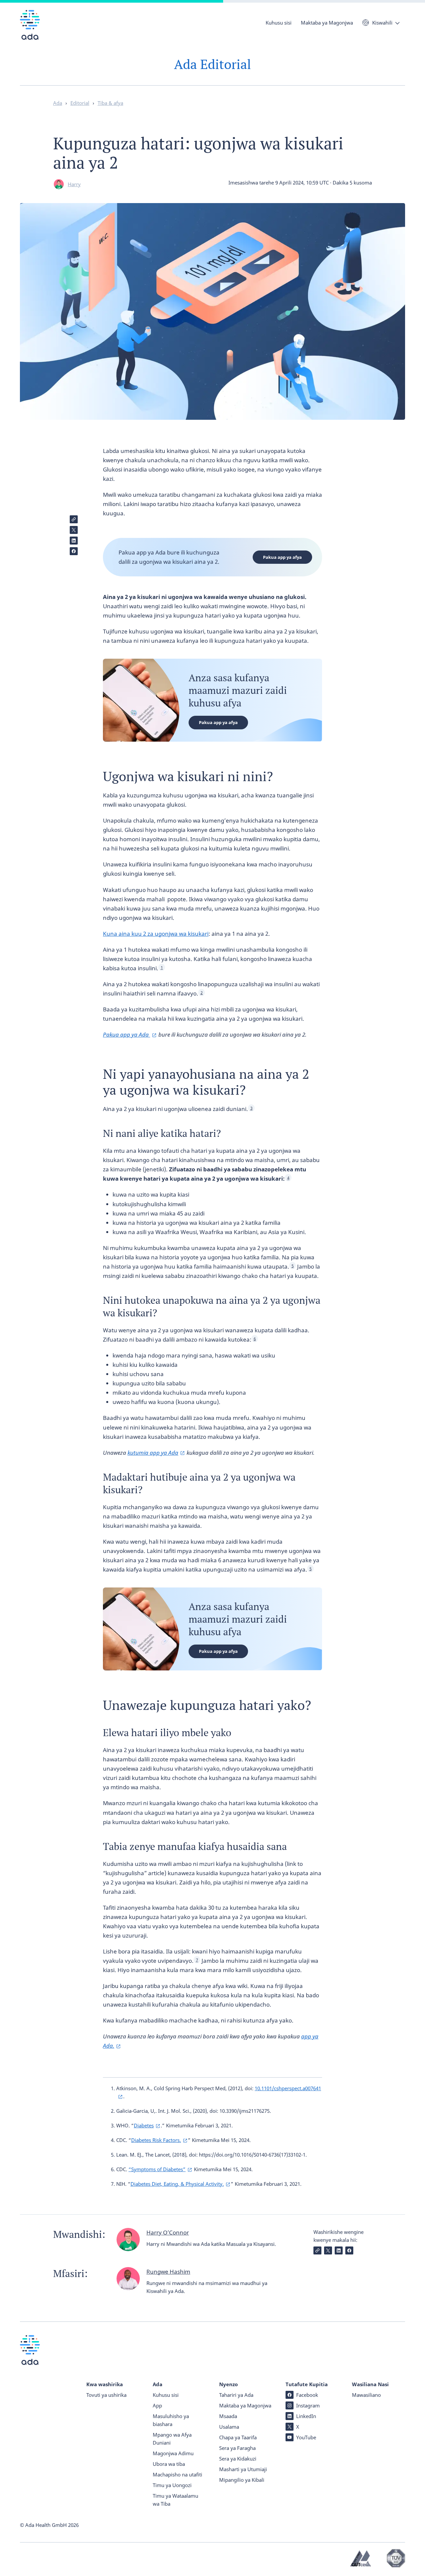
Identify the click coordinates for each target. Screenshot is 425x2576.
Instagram (308, 2405)
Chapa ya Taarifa (238, 2437)
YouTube (306, 2437)
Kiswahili (382, 23)
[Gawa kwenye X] (74, 530)
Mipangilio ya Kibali (242, 2480)
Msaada (228, 2416)
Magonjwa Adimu (173, 2453)
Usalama (229, 2427)
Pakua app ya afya (282, 557)
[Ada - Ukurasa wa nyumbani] (30, 30)
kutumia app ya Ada (153, 1453)
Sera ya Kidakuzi (238, 2459)
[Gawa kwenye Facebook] (74, 551)
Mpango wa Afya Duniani (172, 2439)
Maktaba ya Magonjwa (327, 23)
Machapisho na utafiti (177, 2474)
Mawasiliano (366, 2395)
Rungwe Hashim (168, 2272)
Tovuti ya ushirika (106, 2395)
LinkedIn (306, 2416)
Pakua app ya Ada (127, 1034)
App (157, 2405)
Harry (74, 184)
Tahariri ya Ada (236, 2395)
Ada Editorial (212, 64)
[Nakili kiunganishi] (74, 519)
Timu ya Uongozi (172, 2485)
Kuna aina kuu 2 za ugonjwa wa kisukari (156, 934)
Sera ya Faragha (237, 2448)
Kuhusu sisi (279, 23)
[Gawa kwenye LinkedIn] (74, 541)
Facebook (307, 2395)
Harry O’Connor (168, 2232)
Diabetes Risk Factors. (156, 2140)
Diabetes (144, 2125)
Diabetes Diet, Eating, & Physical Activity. (177, 2184)
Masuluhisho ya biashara (171, 2420)
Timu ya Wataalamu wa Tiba (175, 2500)
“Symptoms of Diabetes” (157, 2169)
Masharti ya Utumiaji (243, 2469)
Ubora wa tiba (169, 2464)
